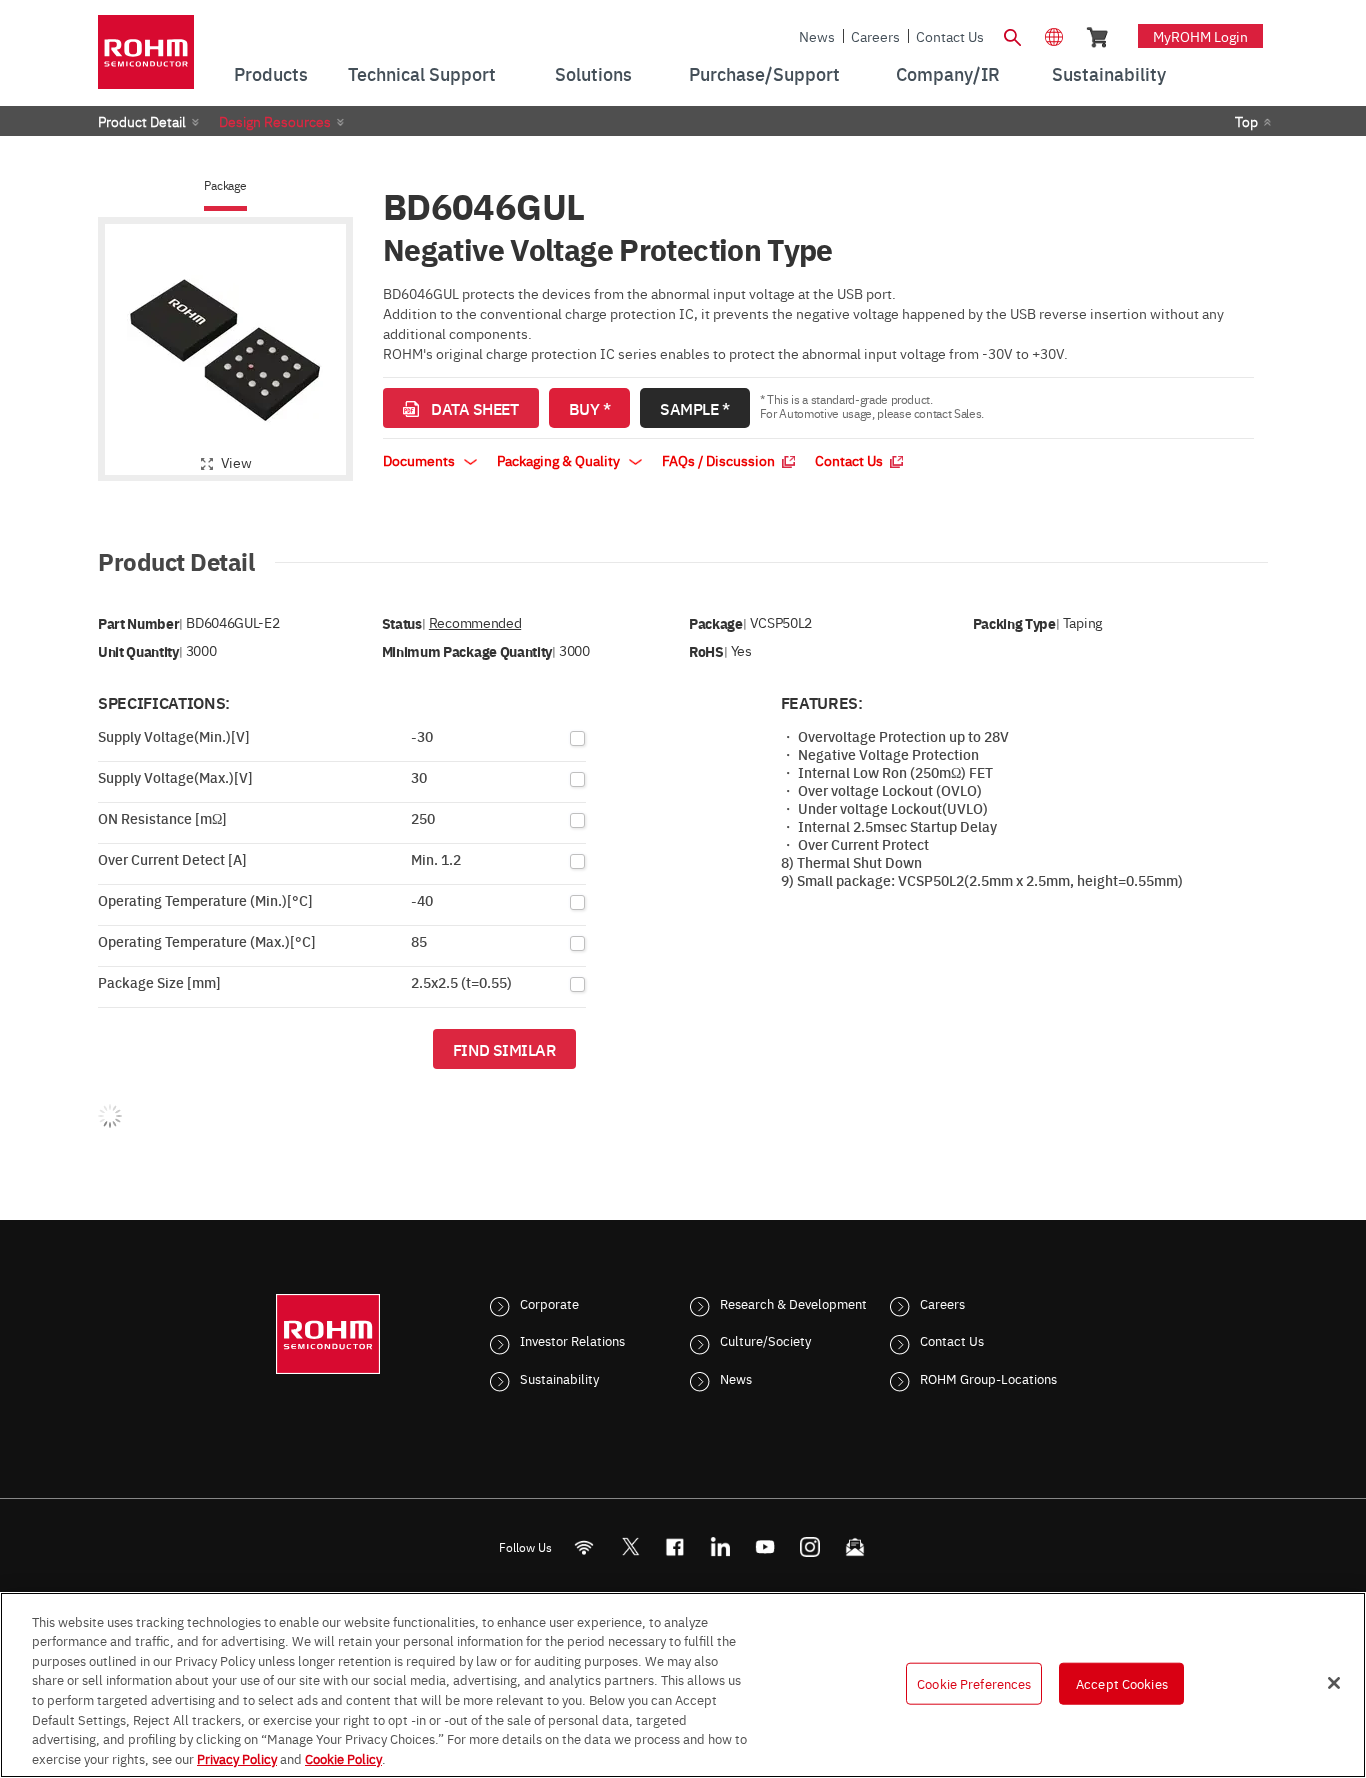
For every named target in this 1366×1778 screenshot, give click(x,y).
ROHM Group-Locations (988, 1378)
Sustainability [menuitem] (1109, 73)
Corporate (549, 1303)
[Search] (1012, 35)
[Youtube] (765, 1546)
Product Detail (142, 121)
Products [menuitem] (271, 73)
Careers (875, 36)
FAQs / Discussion (720, 460)
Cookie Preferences (974, 1683)
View (236, 462)
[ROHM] (146, 58)
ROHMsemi (630, 1546)
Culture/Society (765, 1340)
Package (225, 185)
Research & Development (793, 1303)
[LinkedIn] (720, 1546)
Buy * (590, 408)
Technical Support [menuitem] (422, 73)
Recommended (475, 622)
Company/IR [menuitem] (948, 73)
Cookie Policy (343, 1757)
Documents (420, 460)
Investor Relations (572, 1340)
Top (1246, 121)
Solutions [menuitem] (593, 73)
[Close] (1334, 1683)
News (817, 36)
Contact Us (950, 36)
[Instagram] (810, 1546)
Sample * (694, 408)
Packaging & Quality (560, 460)
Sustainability (559, 1378)
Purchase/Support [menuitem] (764, 73)
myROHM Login (1200, 36)
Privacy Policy (237, 1757)
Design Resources (275, 121)
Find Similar (504, 1049)
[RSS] (584, 1546)
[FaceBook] (675, 1546)
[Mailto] (855, 1546)
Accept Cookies (1122, 1683)
